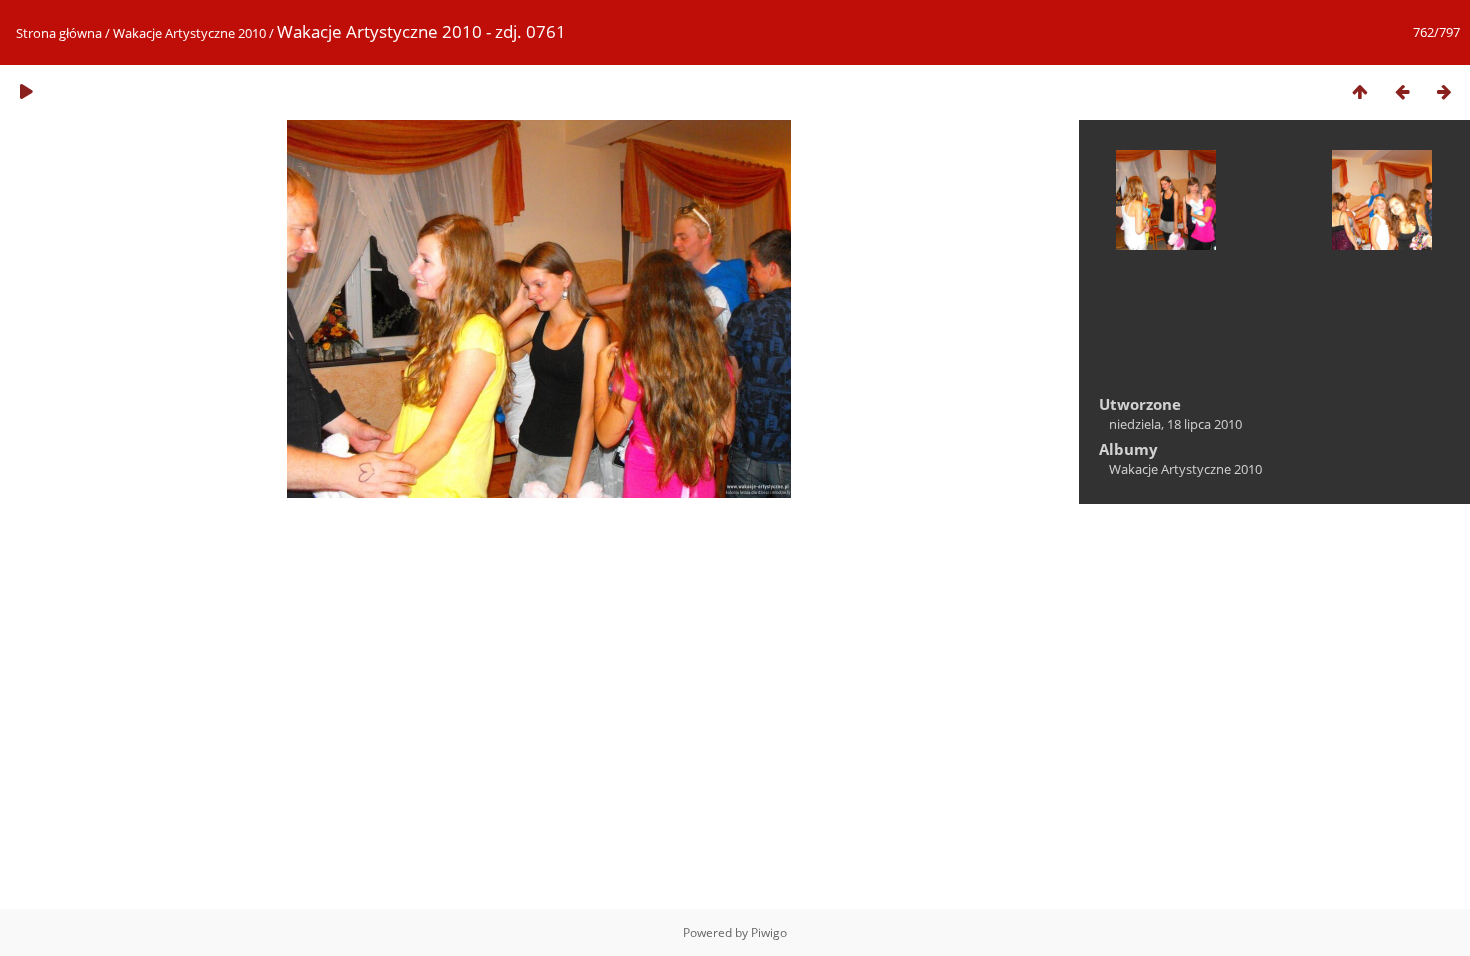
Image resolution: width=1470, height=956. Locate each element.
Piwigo (769, 932)
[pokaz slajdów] (26, 91)
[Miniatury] (1360, 91)
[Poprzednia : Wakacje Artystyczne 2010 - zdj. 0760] (1402, 91)
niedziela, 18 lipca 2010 (1175, 424)
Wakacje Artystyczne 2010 (189, 33)
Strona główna (59, 33)
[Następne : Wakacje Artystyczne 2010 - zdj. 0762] (1444, 91)
